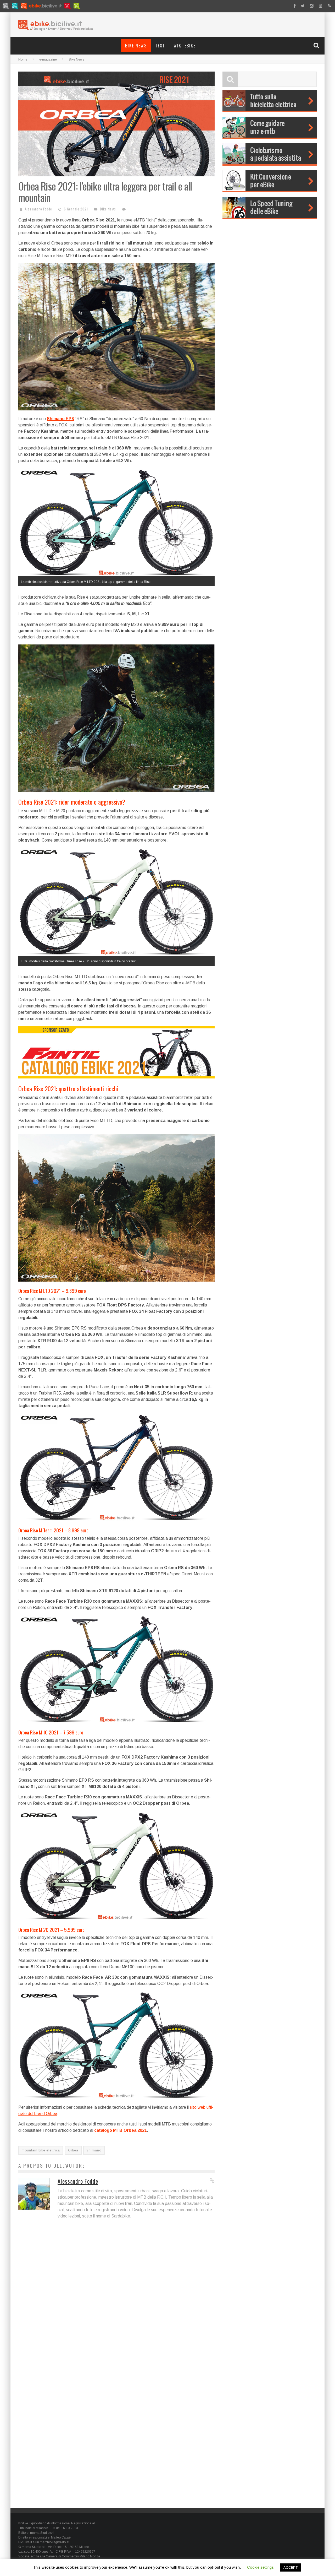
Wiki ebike (185, 46)
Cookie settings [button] (260, 2567)
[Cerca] (317, 45)
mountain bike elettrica (41, 2150)
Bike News (136, 46)
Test (160, 46)
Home (23, 59)
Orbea (73, 2150)
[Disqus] (116, 2299)
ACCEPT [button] (291, 2567)
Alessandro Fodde (38, 209)
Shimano (94, 2150)
